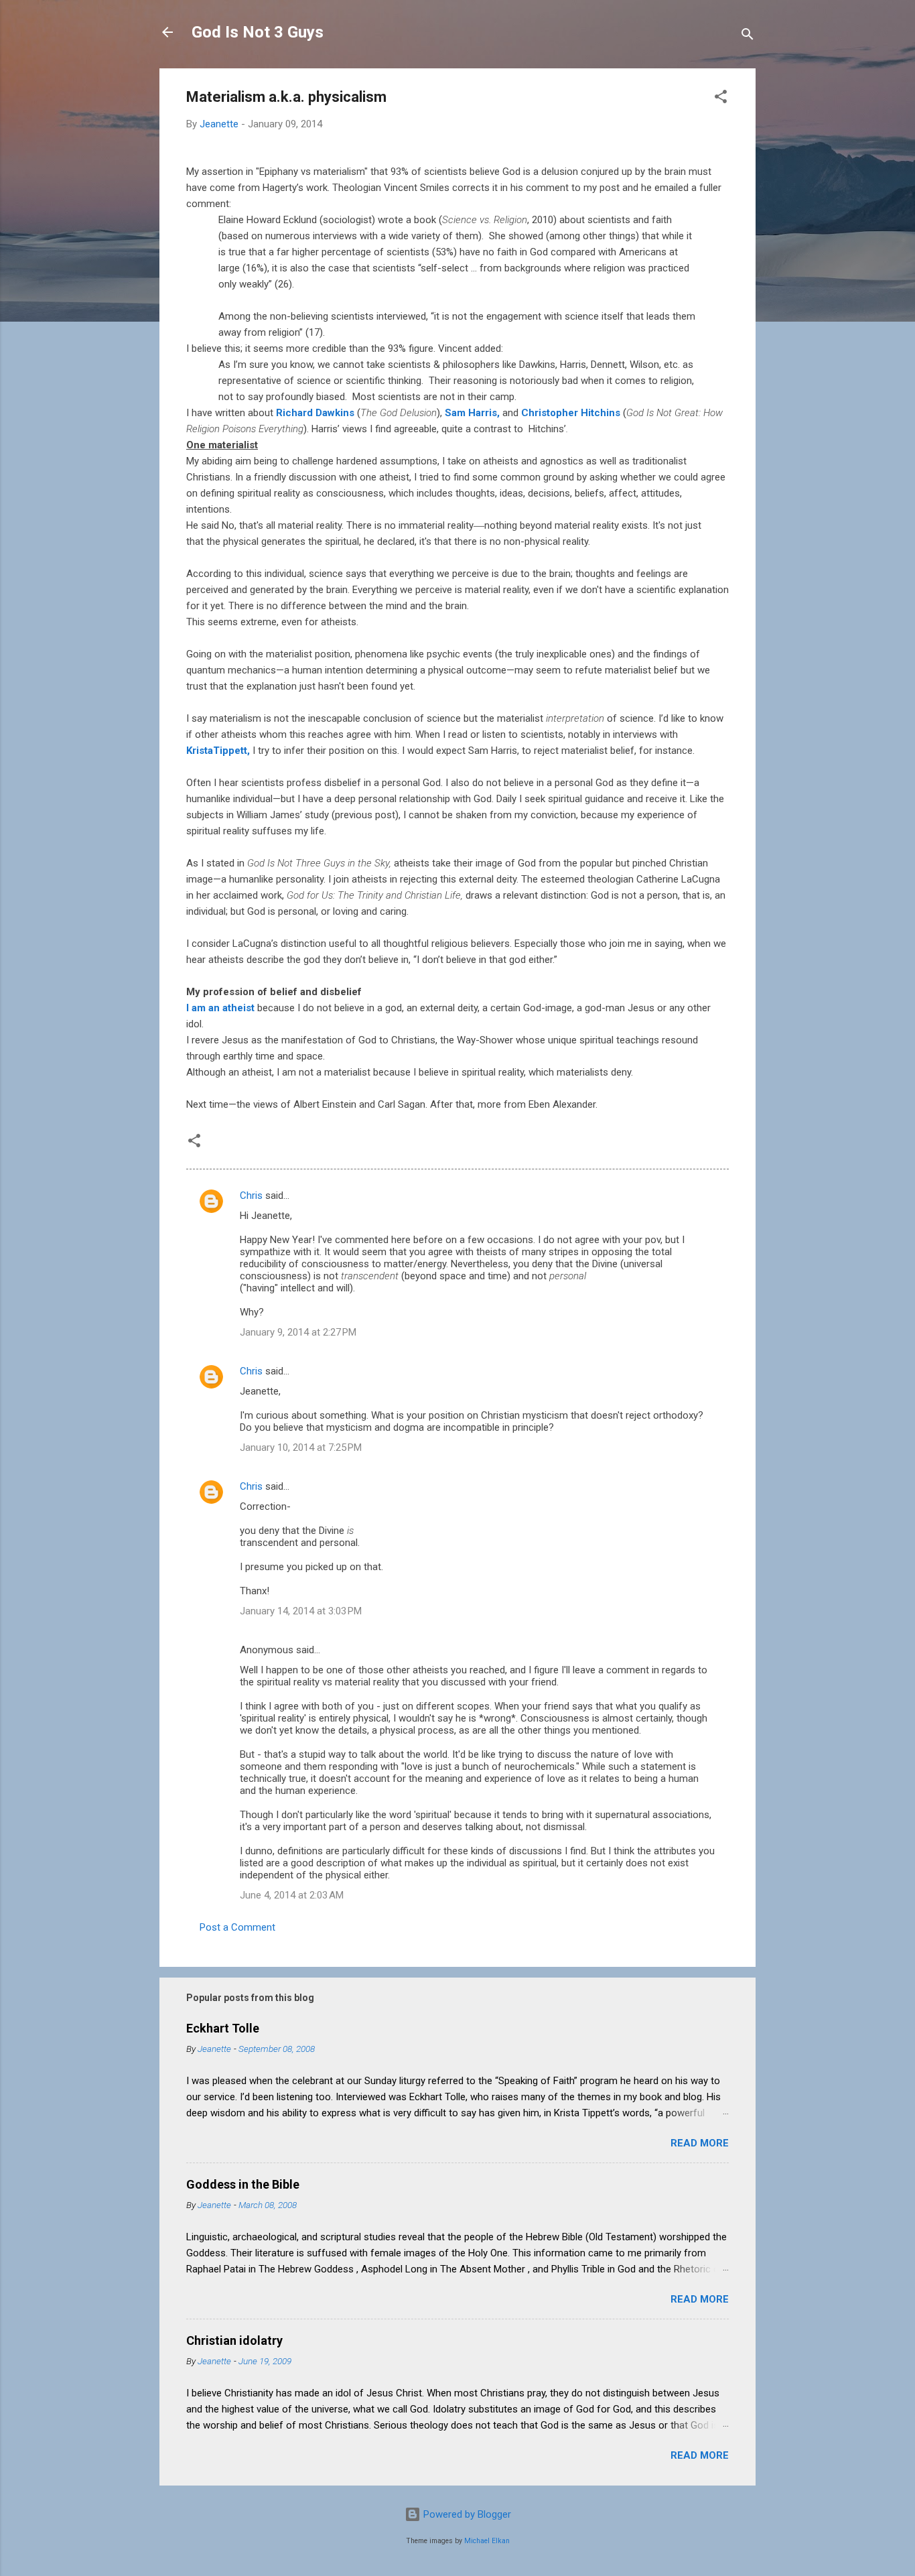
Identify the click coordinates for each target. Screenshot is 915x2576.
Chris (251, 1196)
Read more (700, 2143)
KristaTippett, (218, 751)
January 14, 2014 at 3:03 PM (301, 1611)
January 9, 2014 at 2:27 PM (298, 1332)
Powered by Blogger (466, 2514)
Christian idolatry (234, 2340)
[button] (721, 99)
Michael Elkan (487, 2541)
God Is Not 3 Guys (258, 32)
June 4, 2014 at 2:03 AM (292, 1895)
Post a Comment (237, 1927)
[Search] (748, 37)
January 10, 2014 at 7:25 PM (301, 1447)
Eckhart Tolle (223, 2028)
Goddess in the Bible (243, 2184)
